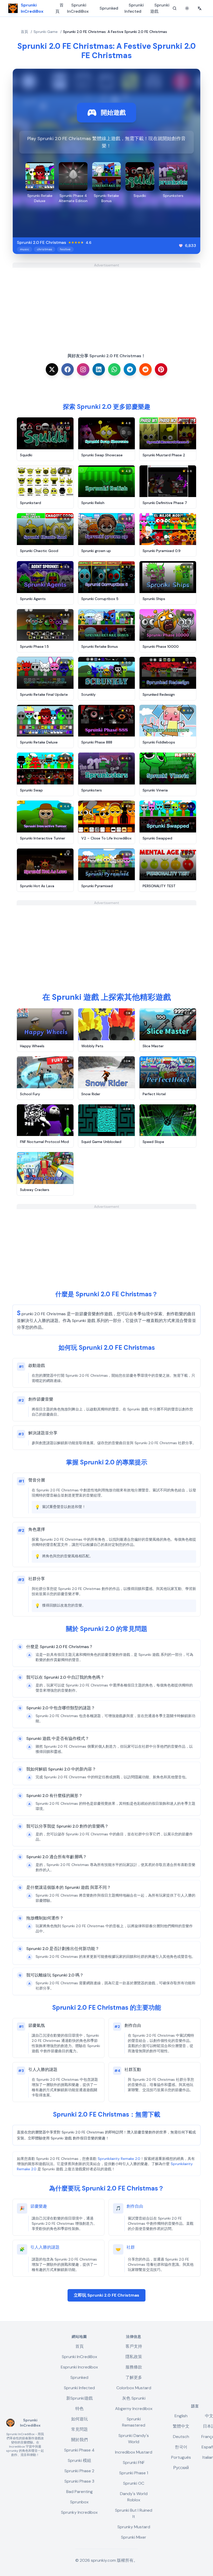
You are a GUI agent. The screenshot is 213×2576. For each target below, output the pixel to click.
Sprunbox (79, 2502)
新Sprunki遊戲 (79, 2398)
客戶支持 (134, 2346)
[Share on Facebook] (68, 369)
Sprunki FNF (134, 2463)
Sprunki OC (134, 2483)
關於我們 (79, 2440)
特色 (79, 2409)
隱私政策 (134, 2357)
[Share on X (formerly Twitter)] (52, 369)
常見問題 (79, 2429)
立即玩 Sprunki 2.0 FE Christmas (106, 2295)
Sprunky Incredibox (79, 2512)
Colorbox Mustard (134, 2388)
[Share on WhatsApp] (114, 369)
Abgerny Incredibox (134, 2409)
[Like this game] (181, 246)
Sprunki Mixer (134, 2537)
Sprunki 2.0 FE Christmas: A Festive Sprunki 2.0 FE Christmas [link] (115, 32)
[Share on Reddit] (145, 369)
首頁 (59, 8)
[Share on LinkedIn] (99, 369)
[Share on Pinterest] (161, 369)
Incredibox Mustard (134, 2452)
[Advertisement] (106, 304)
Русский (181, 2468)
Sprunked (109, 8)
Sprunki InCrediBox (78, 8)
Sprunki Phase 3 (79, 2481)
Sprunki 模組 (79, 2460)
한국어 (181, 2447)
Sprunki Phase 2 (79, 2471)
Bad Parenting (79, 2492)
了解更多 (134, 2377)
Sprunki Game (46, 32)
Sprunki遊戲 (160, 8)
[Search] (175, 8)
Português (181, 2457)
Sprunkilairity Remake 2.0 (119, 2159)
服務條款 (134, 2367)
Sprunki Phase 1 (134, 2473)
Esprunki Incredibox (79, 2367)
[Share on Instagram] (83, 369)
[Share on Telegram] (130, 369)
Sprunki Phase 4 (79, 2450)
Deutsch (181, 2437)
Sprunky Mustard (134, 2527)
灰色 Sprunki (134, 2398)
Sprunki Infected (134, 8)
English (181, 2416)
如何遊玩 (79, 2419)
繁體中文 (181, 2426)
